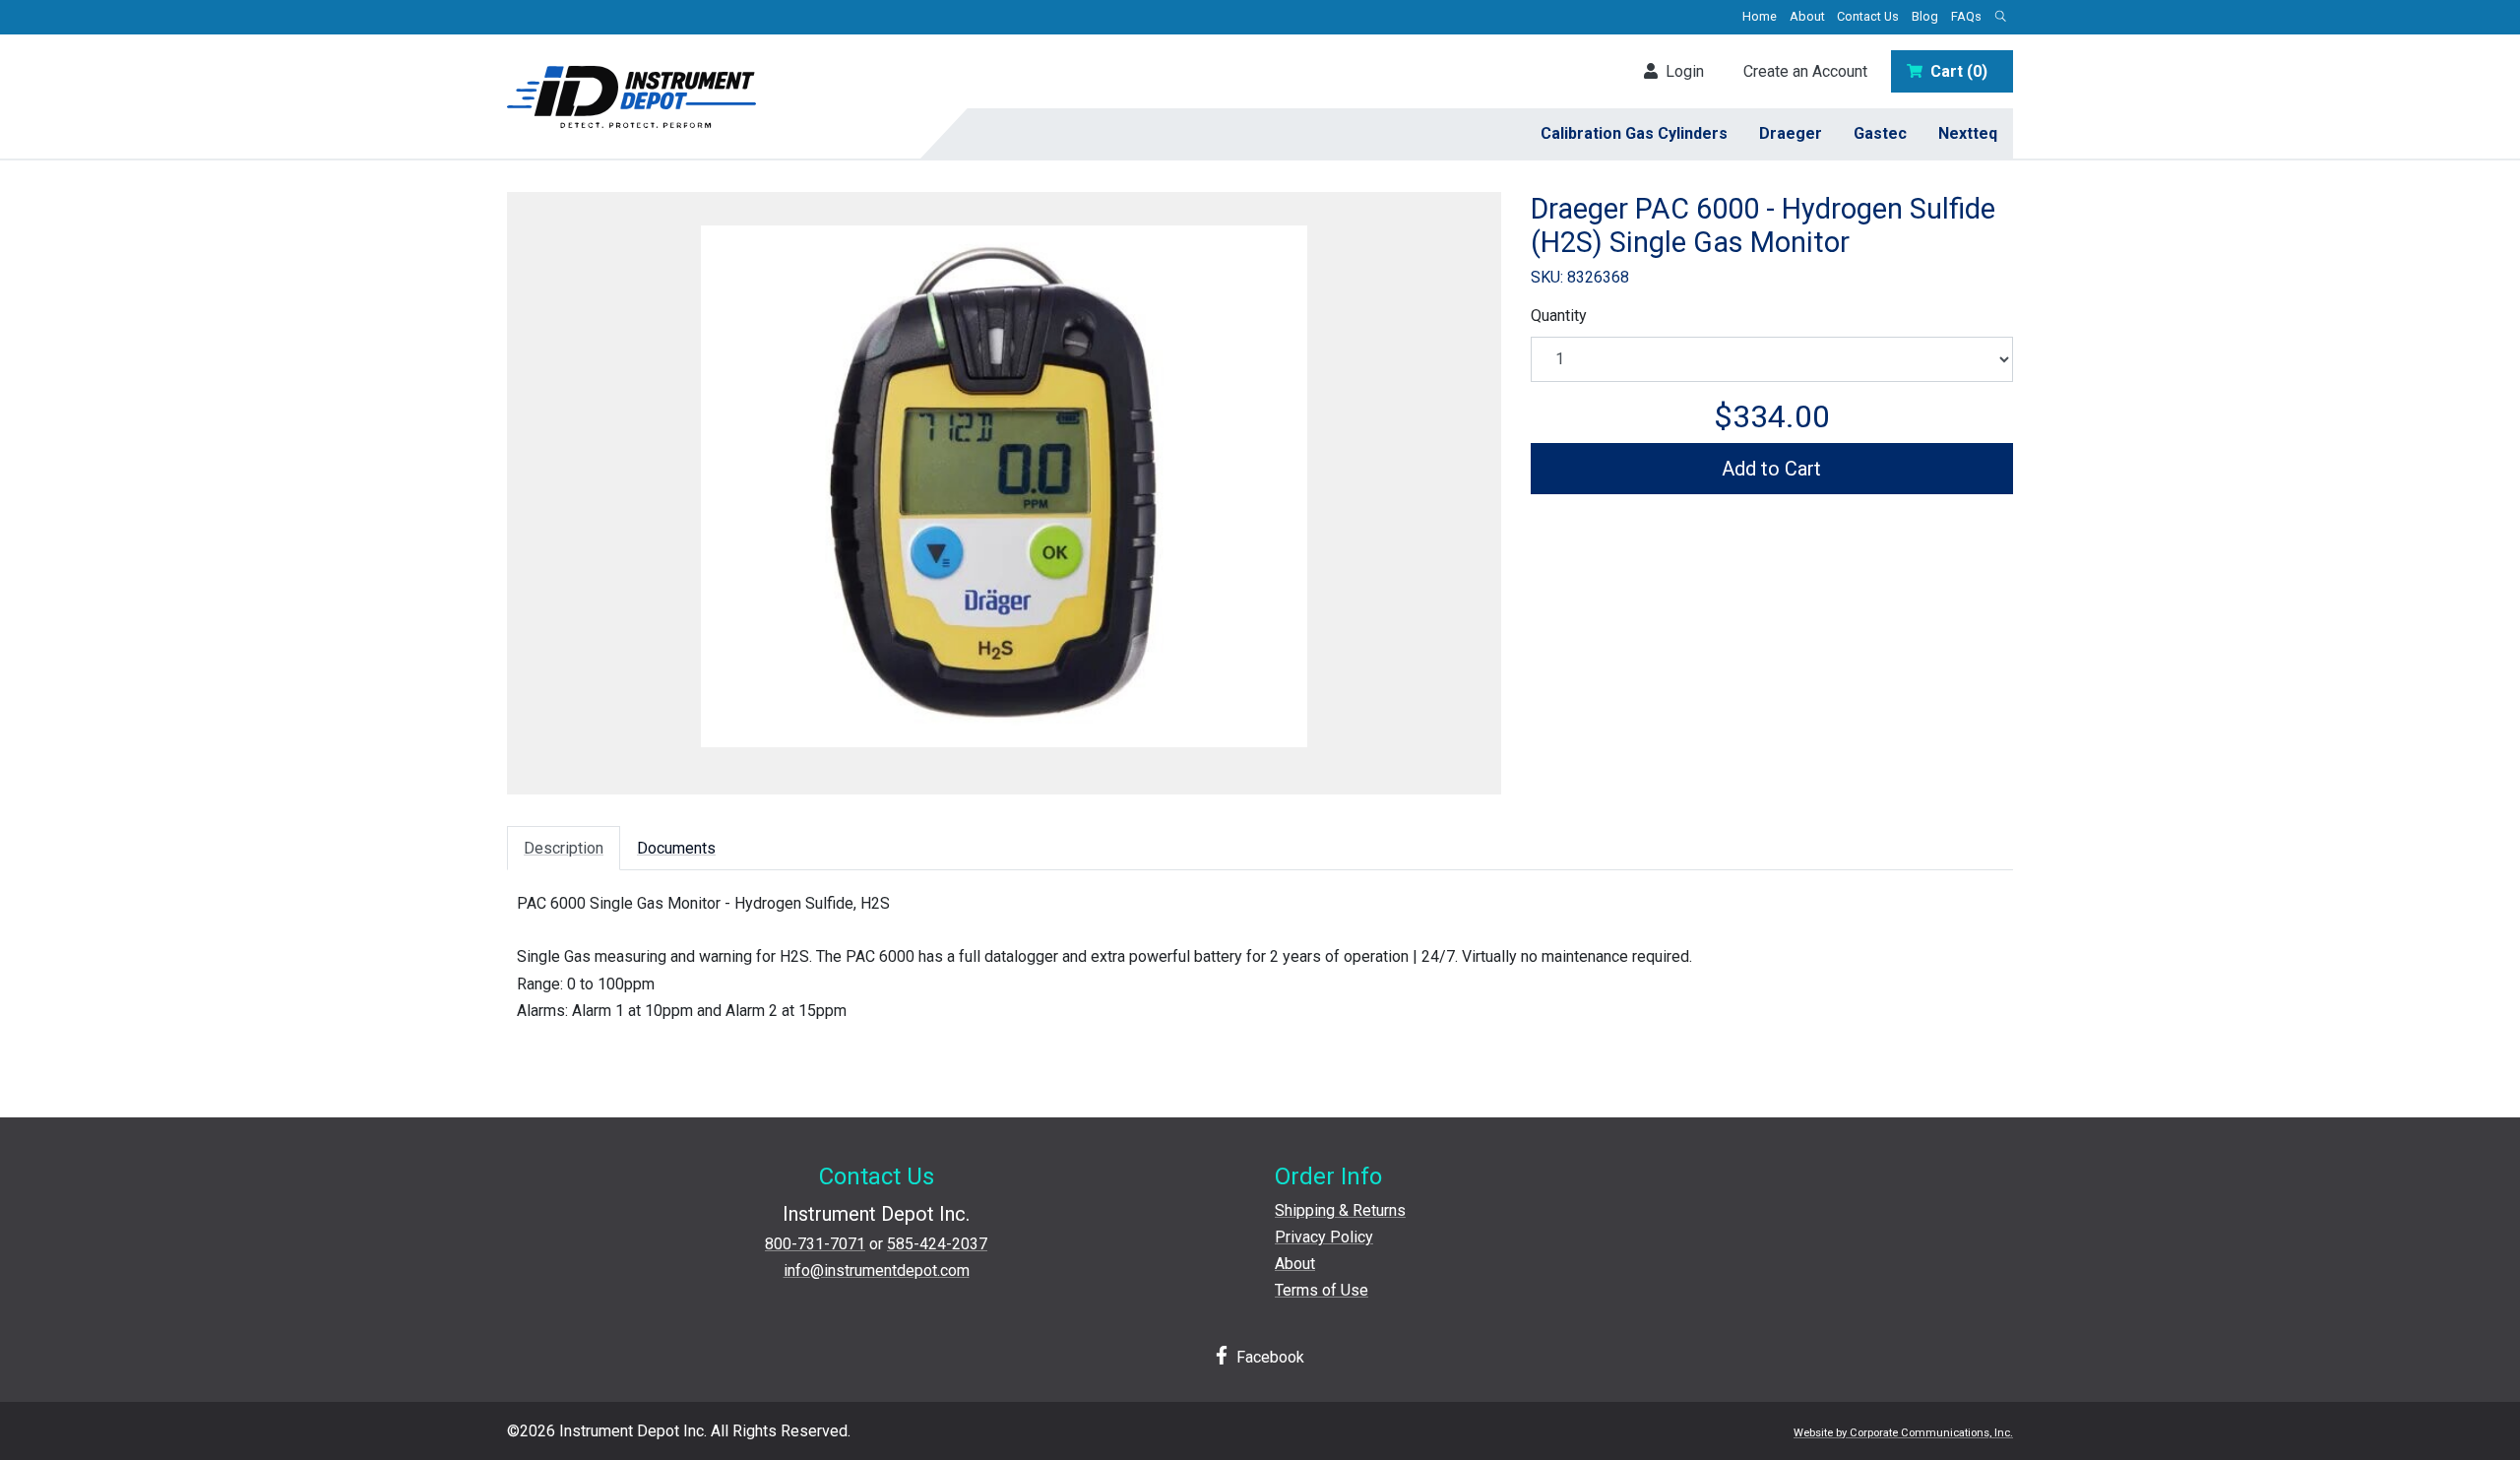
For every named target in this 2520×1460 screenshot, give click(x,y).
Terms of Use (1322, 1290)
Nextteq (1968, 133)
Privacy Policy (1324, 1237)
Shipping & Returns (1340, 1210)
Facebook (1268, 1357)
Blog (1925, 16)
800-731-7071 (815, 1244)
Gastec (1880, 133)
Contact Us (1868, 16)
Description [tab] (564, 848)
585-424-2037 (937, 1244)
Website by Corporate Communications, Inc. (1903, 1433)
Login (1681, 71)
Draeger (1791, 133)
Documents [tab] (676, 848)
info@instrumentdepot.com (877, 1270)
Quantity (1559, 316)
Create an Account (1805, 71)
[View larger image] (1004, 486)
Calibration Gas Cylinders (1634, 133)
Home (1760, 16)
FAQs (1966, 16)
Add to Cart (1771, 469)
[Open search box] (2000, 17)
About (1807, 16)
